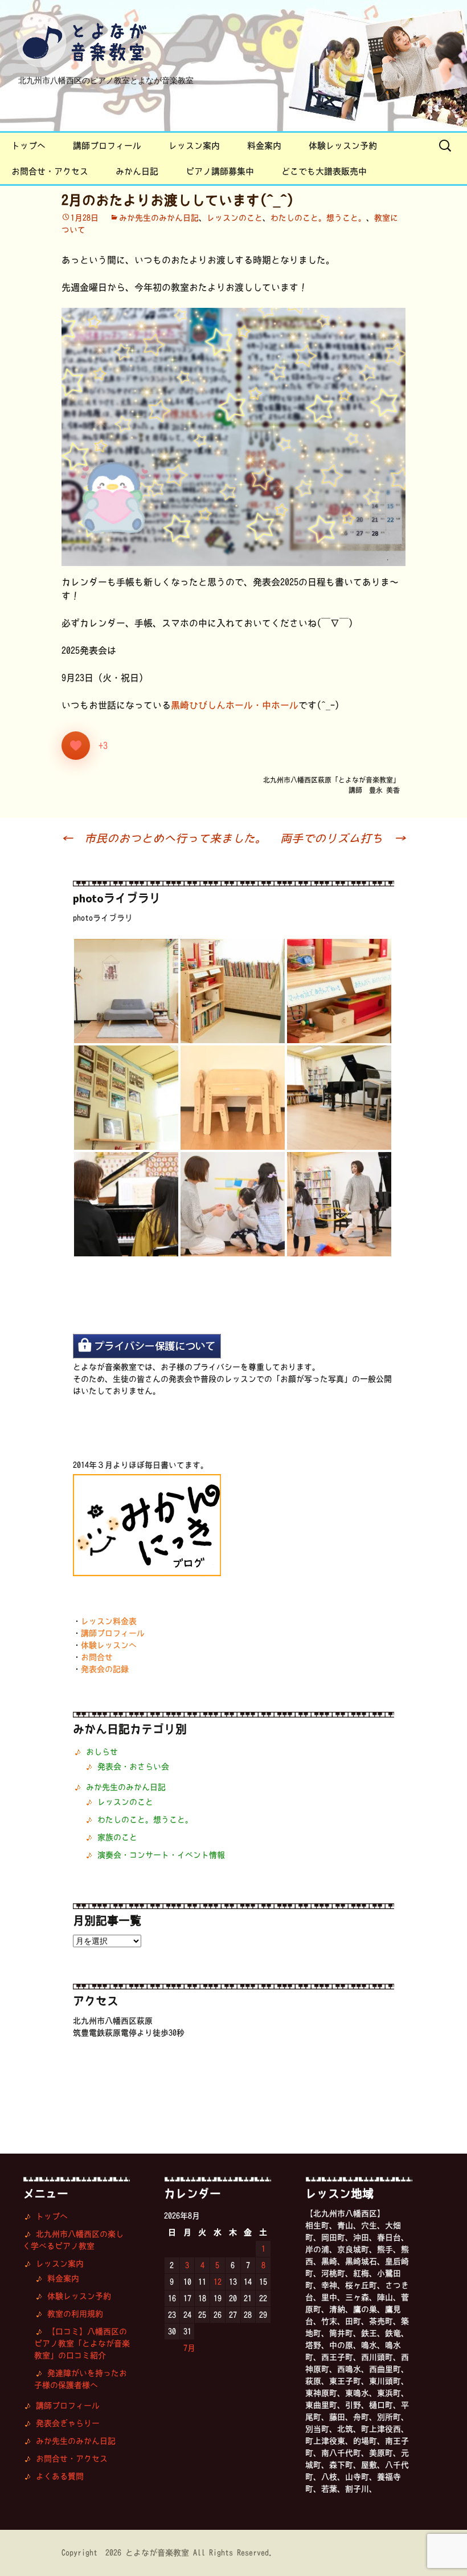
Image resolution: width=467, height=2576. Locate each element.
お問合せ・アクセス (50, 171)
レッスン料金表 (109, 1621)
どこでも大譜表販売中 (324, 171)
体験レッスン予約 (343, 146)
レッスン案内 (194, 146)
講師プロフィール (107, 146)
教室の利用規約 (75, 2314)
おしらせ (102, 1752)
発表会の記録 (105, 1669)
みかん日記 (137, 171)
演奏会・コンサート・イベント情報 (161, 1855)
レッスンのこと (235, 218)
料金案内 (264, 146)
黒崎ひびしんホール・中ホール (235, 705)
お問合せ (97, 1657)
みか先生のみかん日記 (159, 218)
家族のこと (117, 1837)
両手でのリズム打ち (343, 838)
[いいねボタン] (76, 746)
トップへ (28, 146)
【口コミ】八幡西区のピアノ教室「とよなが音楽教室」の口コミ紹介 (82, 2343)
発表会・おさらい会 (133, 1767)
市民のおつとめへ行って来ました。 (164, 838)
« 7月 (185, 2348)
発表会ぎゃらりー (68, 2423)
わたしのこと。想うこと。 (318, 218)
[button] (126, 991)
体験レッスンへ (109, 1645)
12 (218, 2282)
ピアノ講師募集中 (220, 171)
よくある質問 (60, 2476)
